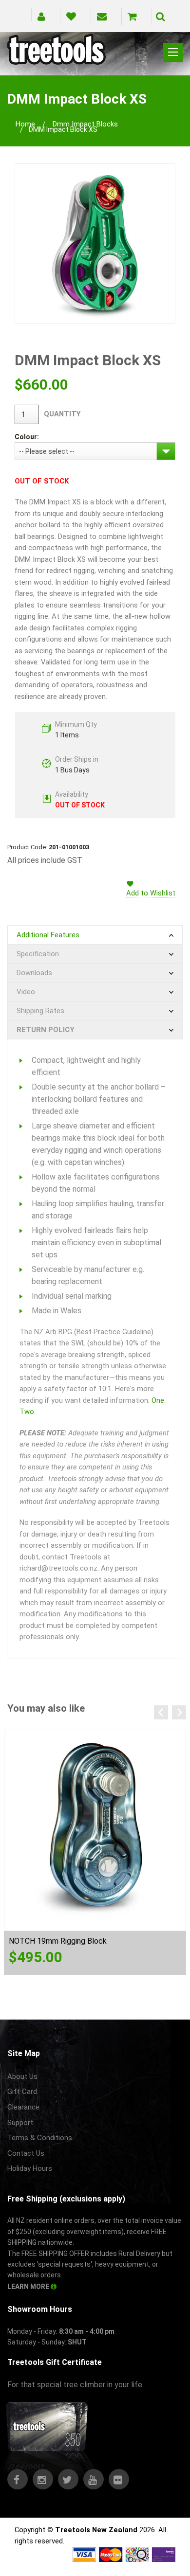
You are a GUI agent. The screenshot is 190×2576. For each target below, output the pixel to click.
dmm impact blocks (85, 124)
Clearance (23, 2107)
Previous (161, 1712)
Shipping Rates (40, 1011)
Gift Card (22, 2092)
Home (25, 124)
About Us (22, 2076)
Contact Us (26, 2153)
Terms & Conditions (40, 2138)
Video (26, 992)
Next (179, 1712)
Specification (38, 954)
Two (27, 1412)
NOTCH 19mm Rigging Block (58, 1941)
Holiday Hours (30, 2168)
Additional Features (48, 935)
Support (20, 2123)
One (158, 1400)
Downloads (34, 973)
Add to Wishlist (151, 893)
